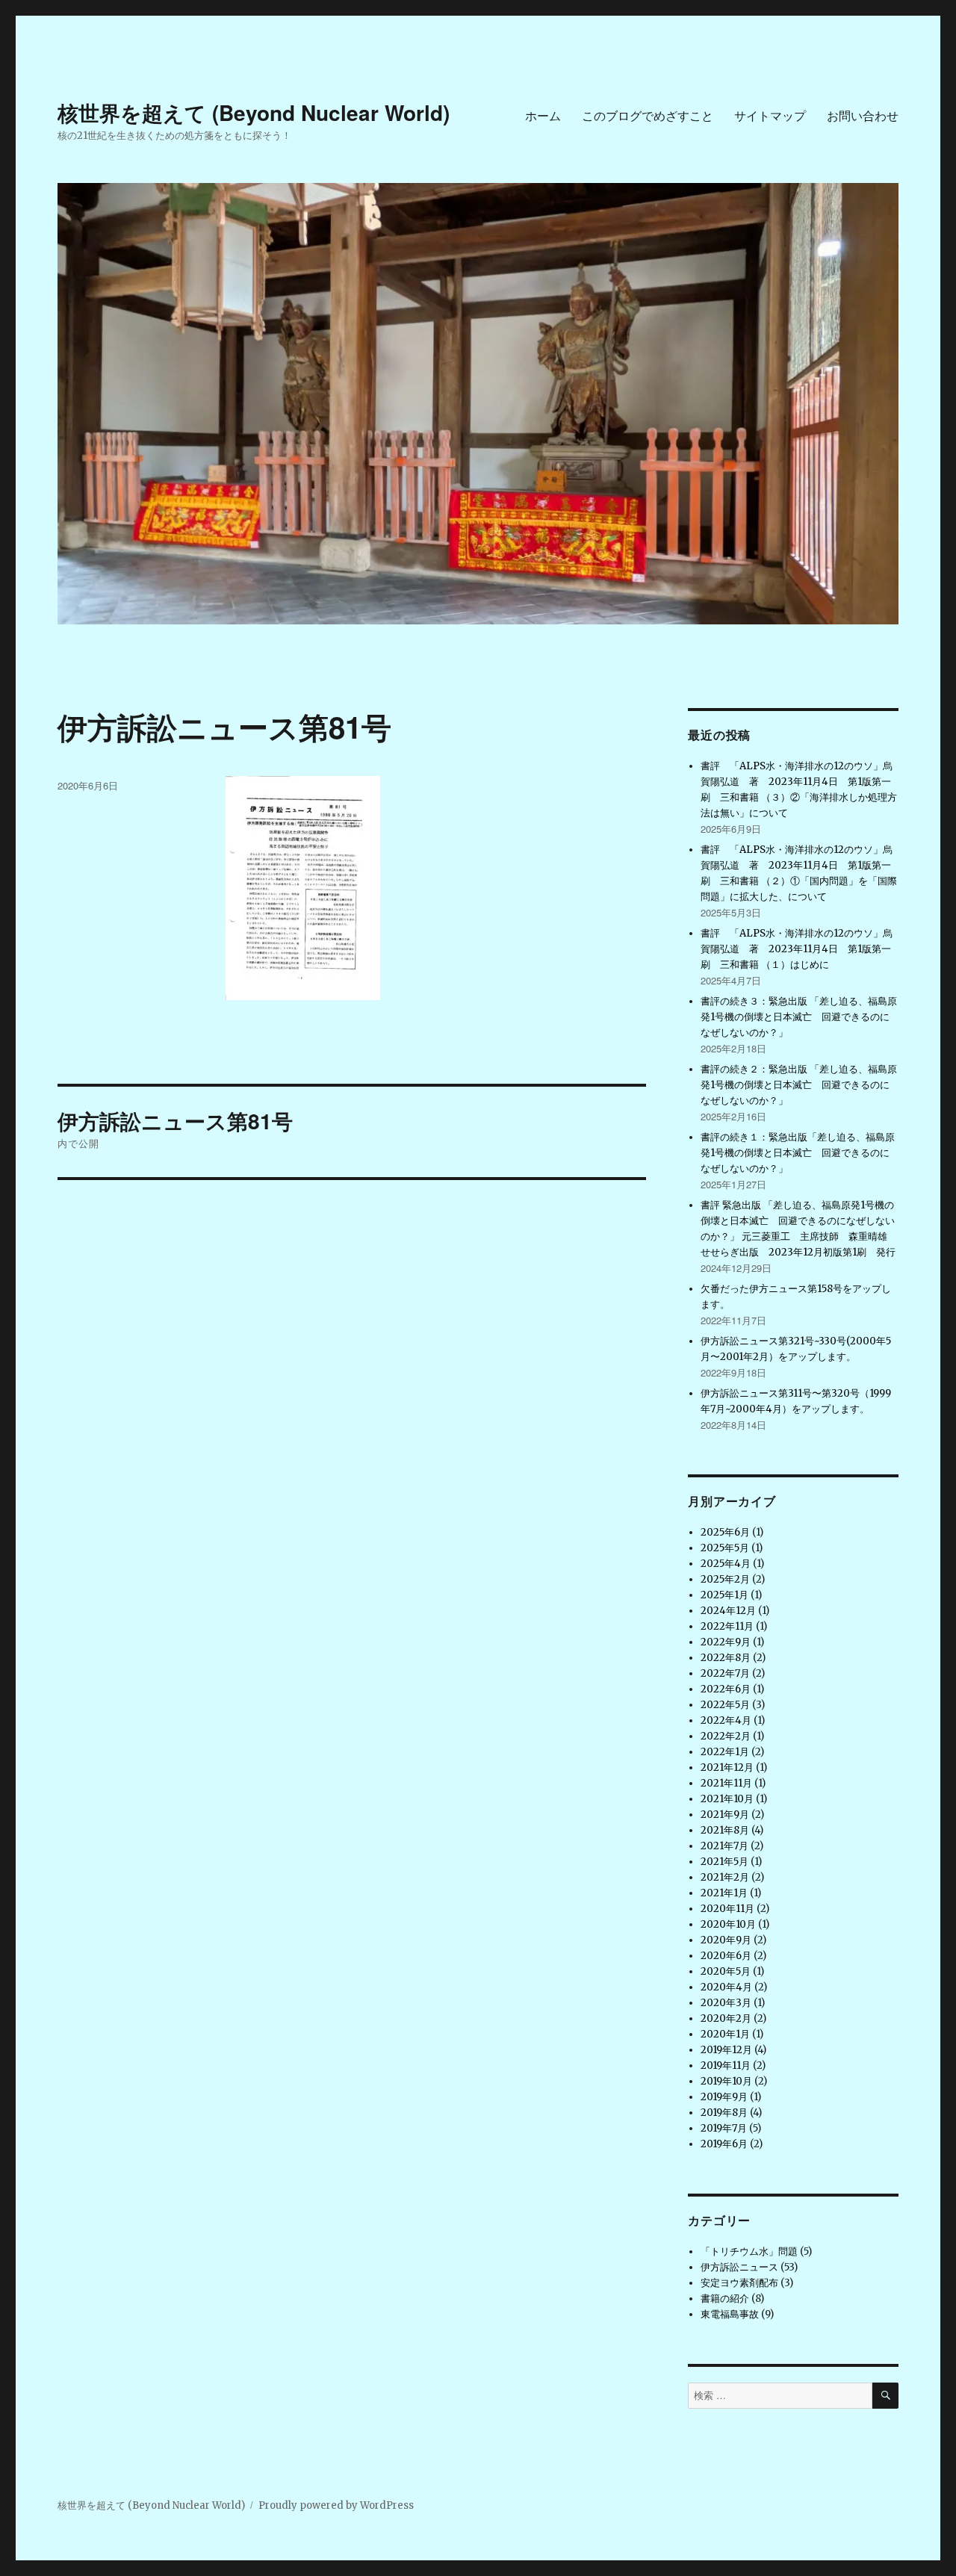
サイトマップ (770, 115)
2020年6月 (726, 1956)
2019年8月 (724, 2113)
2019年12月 (726, 2050)
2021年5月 (724, 1862)
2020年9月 (726, 1940)
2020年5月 (726, 1971)
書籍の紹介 (725, 2299)
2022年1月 (725, 1752)
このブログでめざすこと (648, 115)
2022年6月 (726, 1689)
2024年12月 (728, 1611)
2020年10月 (728, 1924)
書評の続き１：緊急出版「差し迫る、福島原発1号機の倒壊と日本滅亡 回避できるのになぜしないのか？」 (798, 1153)
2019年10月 (726, 2081)
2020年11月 (727, 1909)
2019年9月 (724, 2097)
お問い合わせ (863, 115)
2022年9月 (726, 1642)
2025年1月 (724, 1595)
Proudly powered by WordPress (336, 2505)
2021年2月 (725, 1877)
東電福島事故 (730, 2314)
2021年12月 (727, 1767)
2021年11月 (726, 1783)
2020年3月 (726, 2003)
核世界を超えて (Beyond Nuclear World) (254, 112)
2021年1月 (724, 1893)
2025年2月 (725, 1579)
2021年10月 (727, 1799)
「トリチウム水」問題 (749, 2251)
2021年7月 (724, 1846)
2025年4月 (726, 1564)
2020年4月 (726, 1987)
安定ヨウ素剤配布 (739, 2283)
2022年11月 (727, 1626)
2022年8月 (726, 1658)
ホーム (543, 115)
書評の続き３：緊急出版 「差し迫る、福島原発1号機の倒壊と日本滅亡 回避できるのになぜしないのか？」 (799, 1017)
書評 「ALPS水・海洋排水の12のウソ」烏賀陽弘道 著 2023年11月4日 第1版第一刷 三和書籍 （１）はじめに (797, 949)
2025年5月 (725, 1548)
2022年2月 (726, 1736)
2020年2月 (726, 2018)
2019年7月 (724, 2128)
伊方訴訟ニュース (739, 2267)
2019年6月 (724, 2144)
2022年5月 (725, 1705)
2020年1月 (725, 2034)
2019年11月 (726, 2066)
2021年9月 (725, 1815)
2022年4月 (726, 1720)
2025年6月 (725, 1532)
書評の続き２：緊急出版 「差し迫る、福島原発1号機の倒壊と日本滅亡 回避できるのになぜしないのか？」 (799, 1085)
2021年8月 (725, 1830)
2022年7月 (725, 1673)
